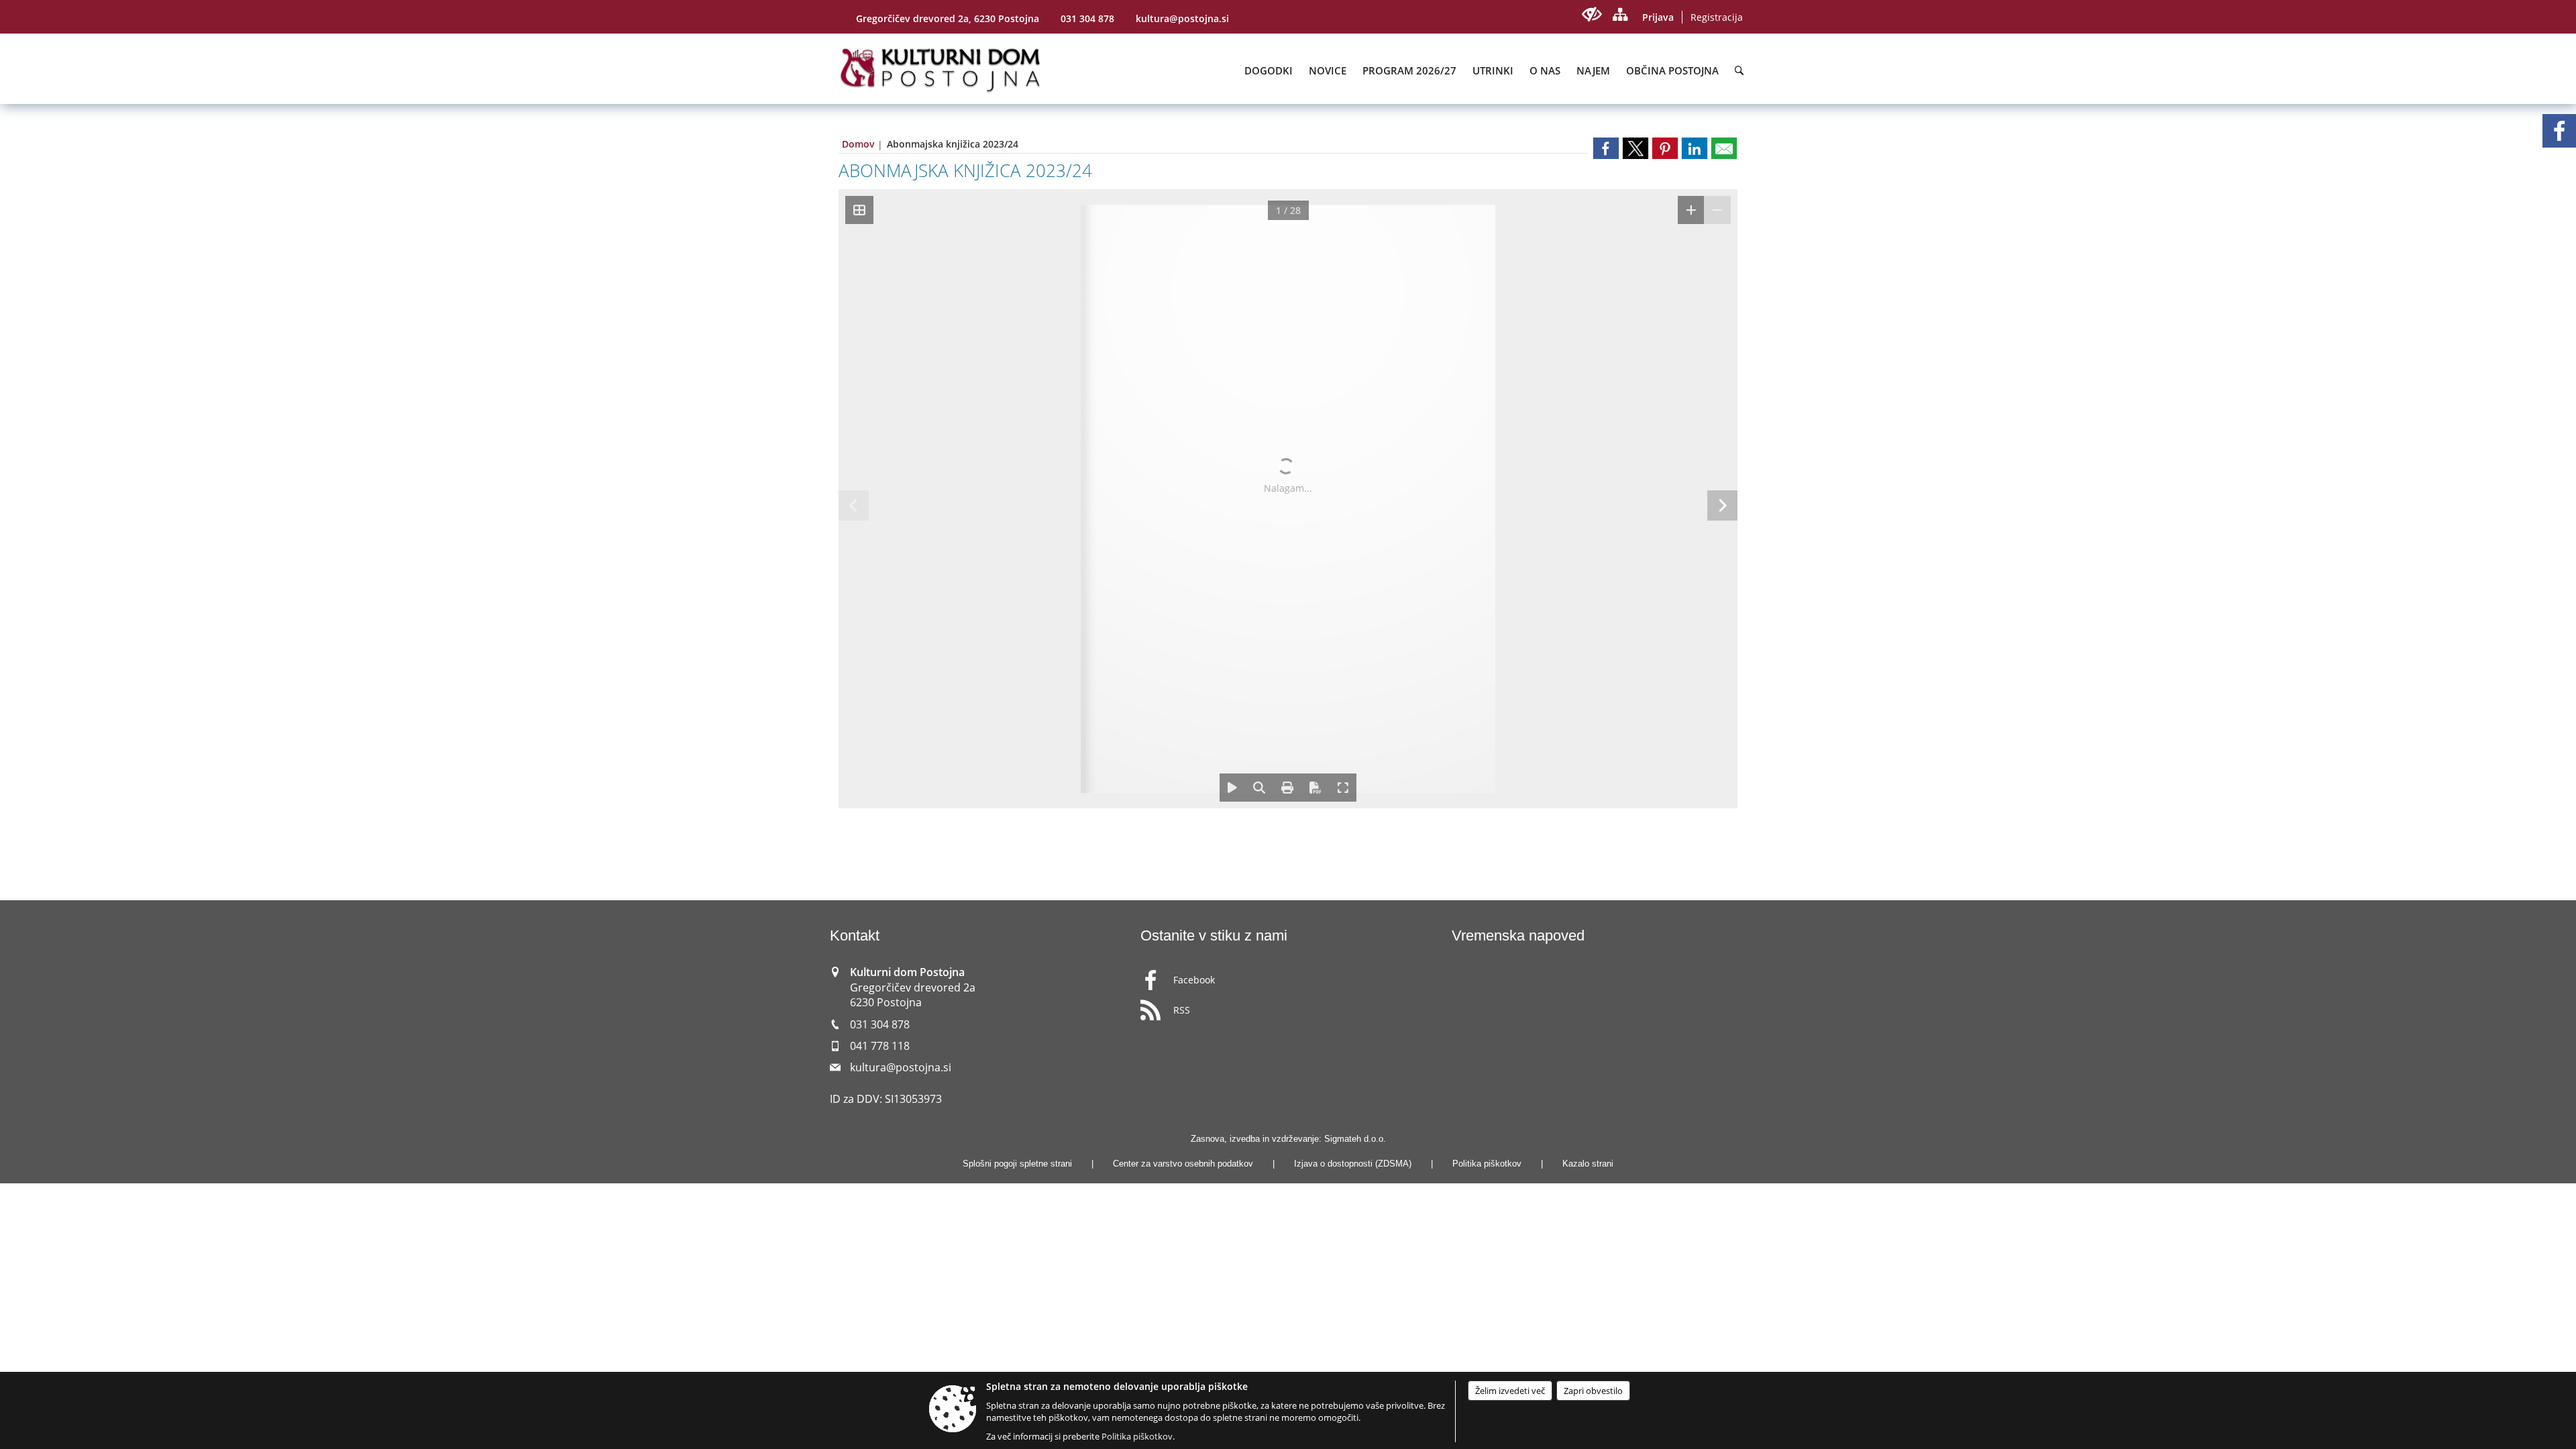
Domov (858, 144)
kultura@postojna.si (1182, 18)
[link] (1606, 148)
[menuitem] (1269, 70)
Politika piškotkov (1487, 1164)
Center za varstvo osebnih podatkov (1183, 1164)
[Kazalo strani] (1620, 14)
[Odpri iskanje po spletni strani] (1739, 70)
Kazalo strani (1588, 1164)
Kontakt (855, 935)
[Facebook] (2559, 131)
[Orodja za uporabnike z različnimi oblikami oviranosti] (1592, 14)
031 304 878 (1087, 18)
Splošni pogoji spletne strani (1017, 1164)
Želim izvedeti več (1510, 1391)
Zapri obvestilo (1593, 1391)
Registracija (1717, 17)
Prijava (1658, 17)
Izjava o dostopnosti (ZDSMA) (1353, 1164)
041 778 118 (880, 1046)
